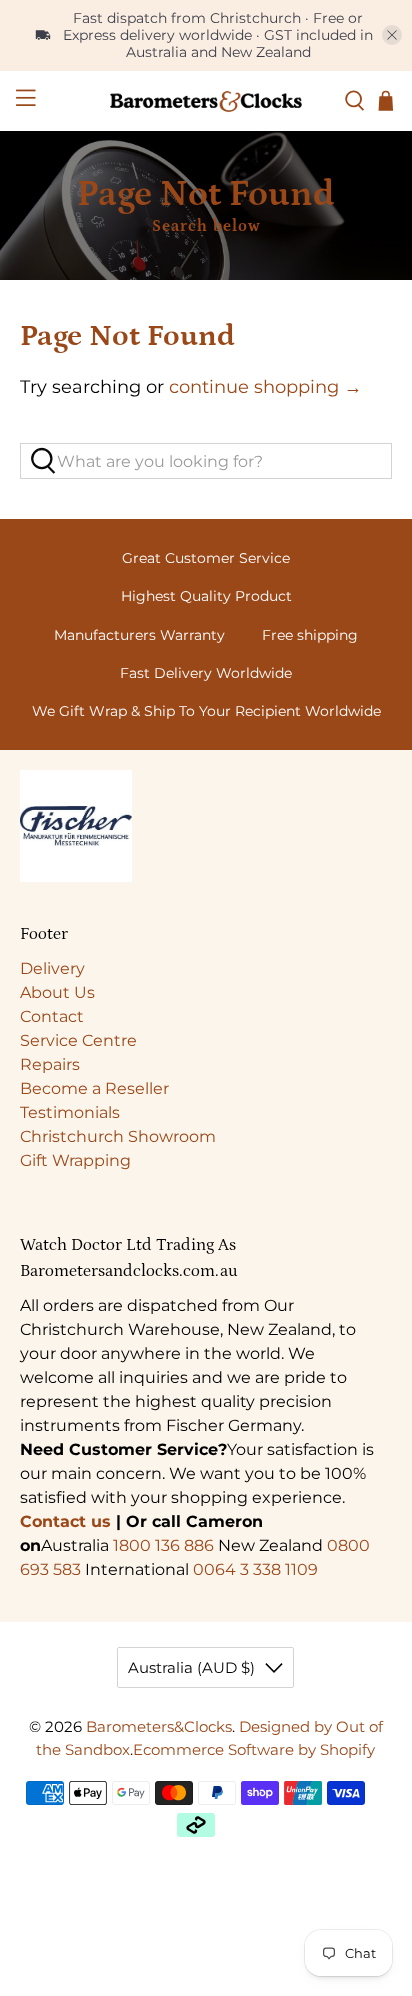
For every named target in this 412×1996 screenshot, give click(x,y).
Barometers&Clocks (159, 1726)
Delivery (52, 968)
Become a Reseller (94, 1088)
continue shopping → (265, 387)
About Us (57, 992)
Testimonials (70, 1112)
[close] (392, 35)
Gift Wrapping (75, 1160)
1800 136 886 (163, 1545)
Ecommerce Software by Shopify (254, 1749)
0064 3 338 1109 (255, 1569)
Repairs (50, 1064)
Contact (52, 1016)
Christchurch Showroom (118, 1136)
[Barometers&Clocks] (206, 101)
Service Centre (78, 1040)
